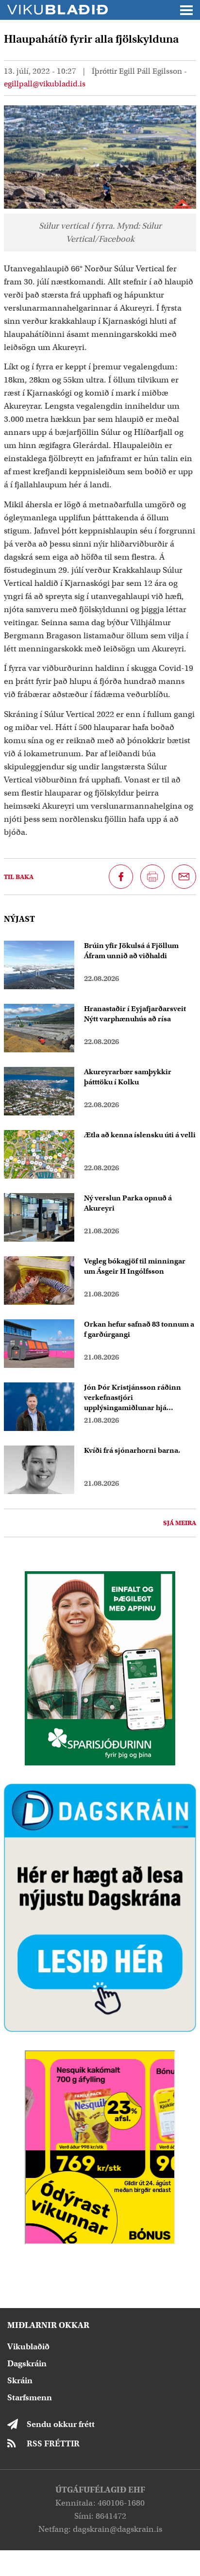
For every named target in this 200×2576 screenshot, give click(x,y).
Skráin (20, 2381)
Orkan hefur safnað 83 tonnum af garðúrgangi (139, 1329)
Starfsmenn (30, 2398)
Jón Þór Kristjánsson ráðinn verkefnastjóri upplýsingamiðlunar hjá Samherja (133, 1398)
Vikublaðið (28, 2347)
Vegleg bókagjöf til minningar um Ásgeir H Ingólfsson (135, 1266)
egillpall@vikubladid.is (45, 84)
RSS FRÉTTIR (53, 2444)
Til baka (19, 877)
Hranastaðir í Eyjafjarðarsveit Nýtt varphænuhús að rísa (135, 1014)
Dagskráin (27, 2364)
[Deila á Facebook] (121, 877)
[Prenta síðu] (152, 877)
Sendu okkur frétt (61, 2424)
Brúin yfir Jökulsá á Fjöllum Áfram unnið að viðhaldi (131, 951)
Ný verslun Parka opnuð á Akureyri (128, 1203)
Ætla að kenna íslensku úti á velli (140, 1135)
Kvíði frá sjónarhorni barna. (132, 1450)
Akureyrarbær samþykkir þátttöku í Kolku (128, 1077)
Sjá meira (180, 1523)
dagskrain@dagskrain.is (117, 2529)
